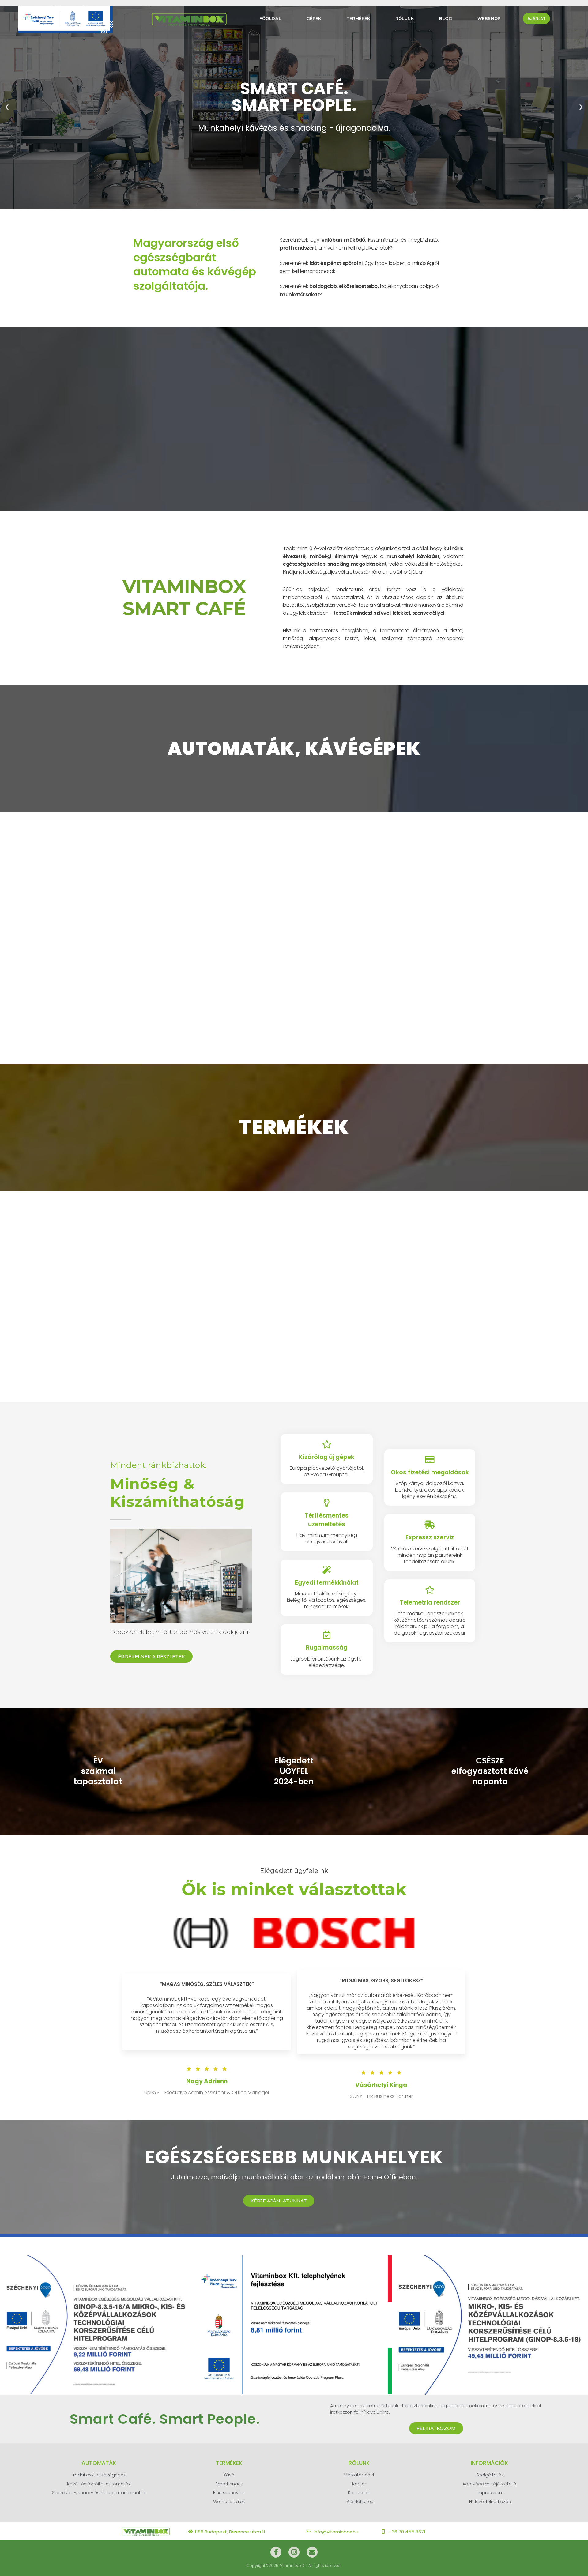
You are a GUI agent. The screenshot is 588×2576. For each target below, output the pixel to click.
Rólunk (405, 18)
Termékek (358, 18)
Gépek (314, 18)
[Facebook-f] (276, 2552)
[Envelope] (312, 2552)
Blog (446, 18)
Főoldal (270, 18)
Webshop (489, 18)
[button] (7, 107)
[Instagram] (294, 2552)
